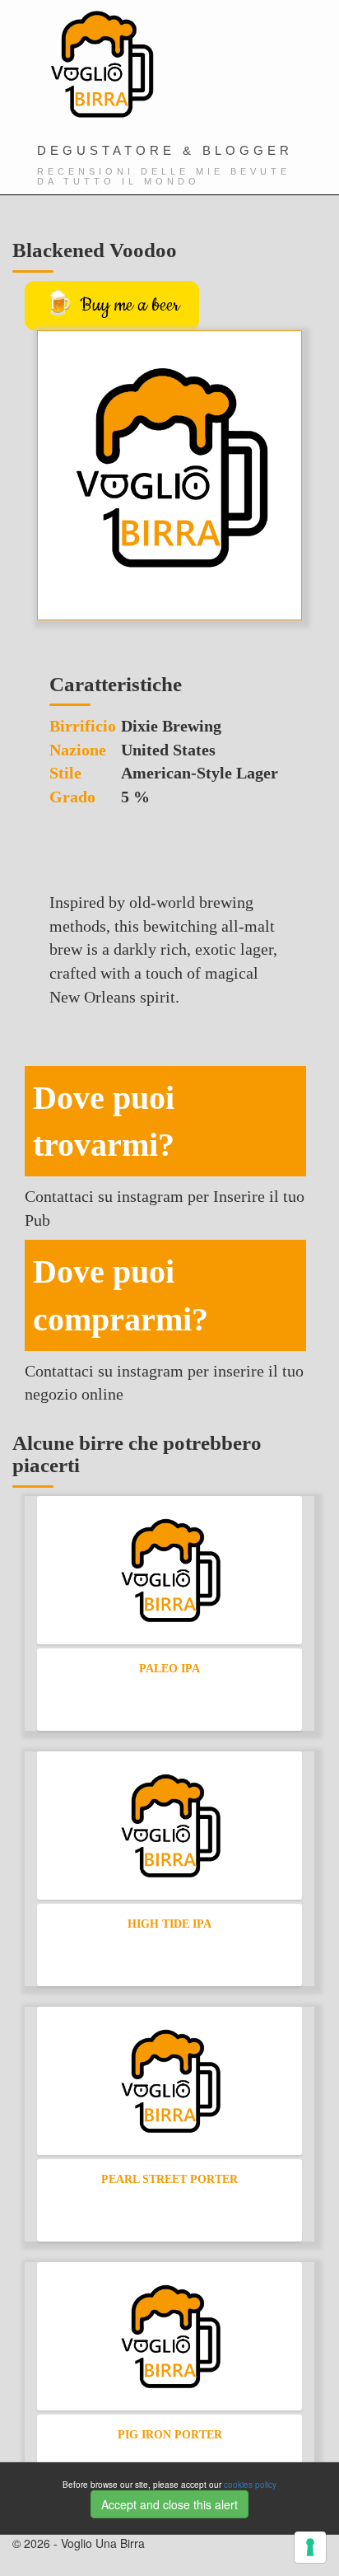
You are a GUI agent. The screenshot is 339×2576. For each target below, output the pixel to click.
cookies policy (250, 2485)
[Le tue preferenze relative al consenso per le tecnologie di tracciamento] (310, 2547)
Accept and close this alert (169, 2504)
